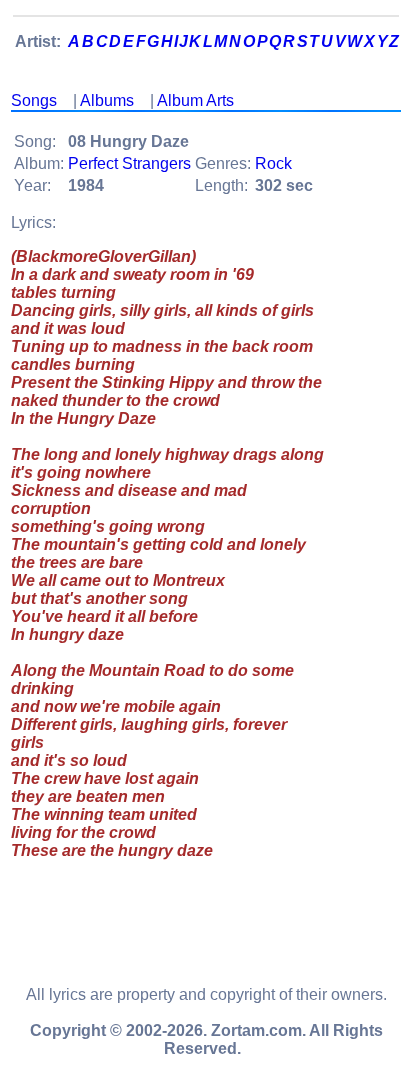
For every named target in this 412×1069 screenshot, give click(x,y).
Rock (273, 163)
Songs (34, 100)
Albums (107, 100)
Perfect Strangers (129, 163)
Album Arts (195, 100)
